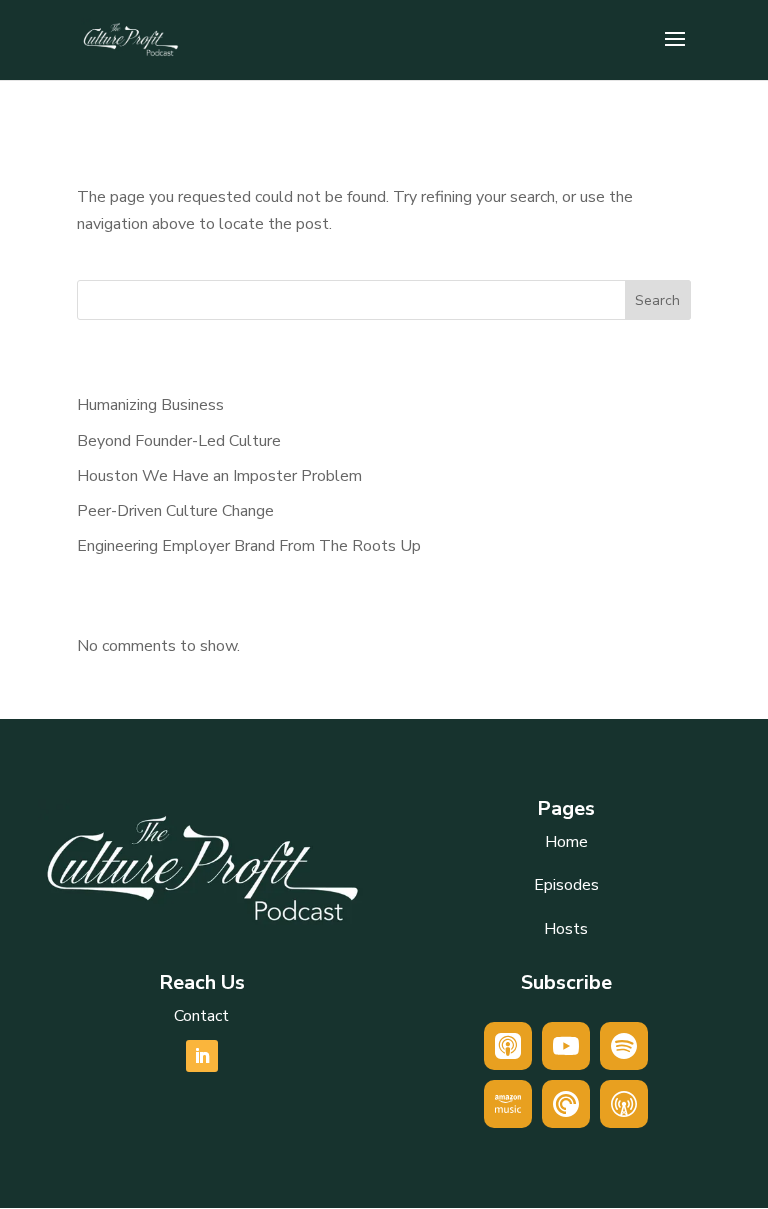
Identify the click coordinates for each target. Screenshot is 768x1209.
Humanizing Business (150, 405)
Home (566, 842)
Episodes (566, 885)
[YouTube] (566, 1046)
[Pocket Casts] (566, 1104)
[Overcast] (624, 1104)
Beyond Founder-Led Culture (179, 441)
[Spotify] (624, 1046)
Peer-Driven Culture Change (175, 511)
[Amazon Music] (508, 1104)
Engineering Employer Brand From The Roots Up (249, 546)
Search (657, 300)
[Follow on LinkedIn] (202, 1056)
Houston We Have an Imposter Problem (219, 476)
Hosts (566, 929)
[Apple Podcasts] (508, 1046)
